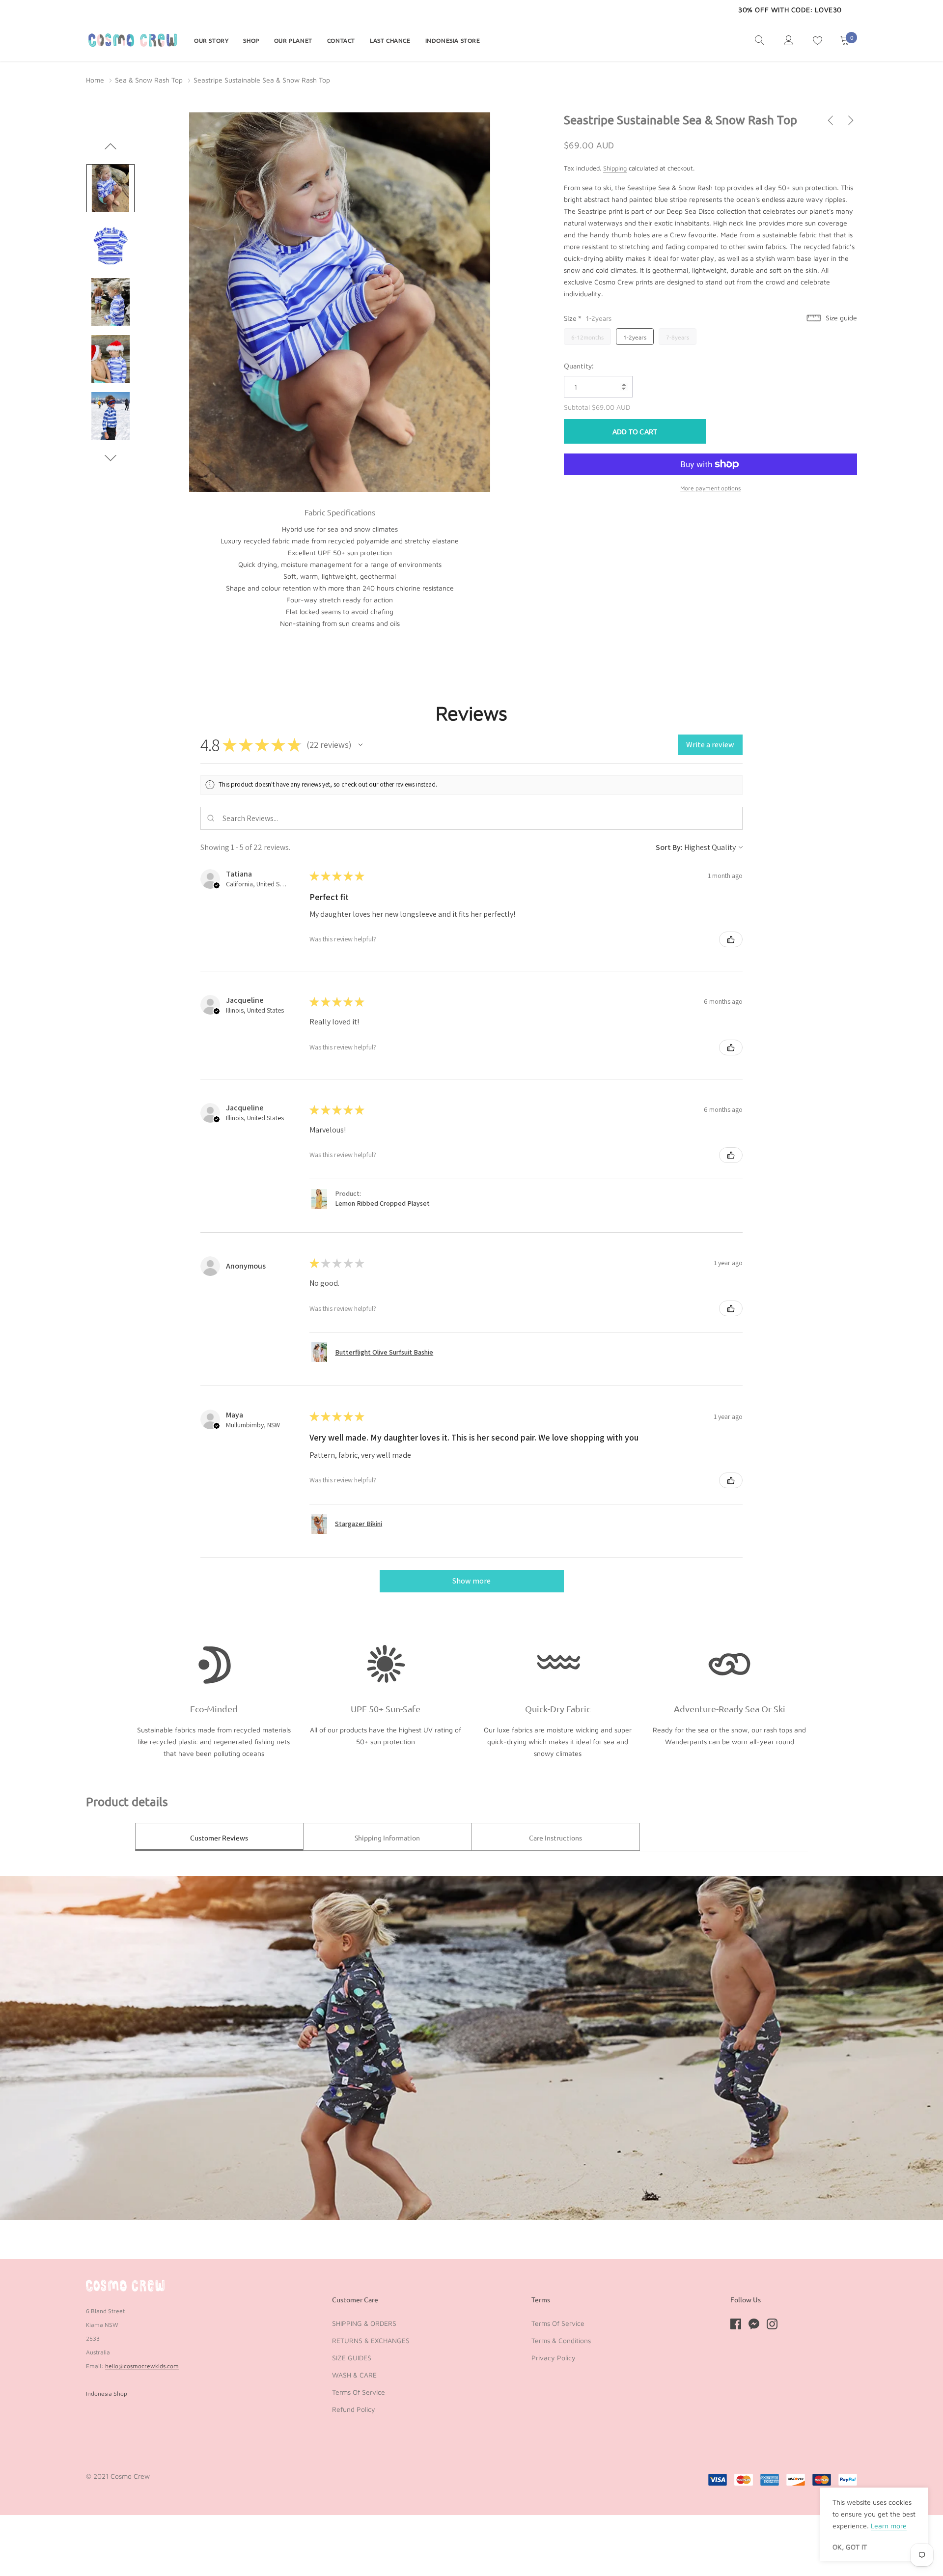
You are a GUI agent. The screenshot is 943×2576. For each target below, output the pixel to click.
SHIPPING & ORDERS (364, 2323)
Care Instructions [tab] (555, 1838)
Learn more (889, 2526)
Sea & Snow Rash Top (149, 80)
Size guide (840, 317)
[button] (361, 745)
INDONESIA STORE (453, 40)
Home (95, 80)
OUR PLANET (293, 40)
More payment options (710, 488)
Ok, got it (850, 2547)
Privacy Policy (554, 2358)
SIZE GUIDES (352, 2358)
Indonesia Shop (107, 2393)
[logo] (133, 40)
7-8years (678, 337)
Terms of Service (359, 2392)
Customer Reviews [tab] (219, 1838)
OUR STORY (211, 40)
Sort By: (669, 847)
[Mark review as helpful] (731, 939)
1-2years (635, 337)
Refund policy (354, 2409)
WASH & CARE (354, 2375)
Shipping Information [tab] (387, 1838)
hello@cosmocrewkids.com (142, 2366)
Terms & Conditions (561, 2340)
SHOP (251, 40)
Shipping (615, 168)
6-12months (587, 337)
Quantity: (579, 366)
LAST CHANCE (390, 40)
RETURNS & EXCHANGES (371, 2340)
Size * (588, 318)
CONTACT (341, 40)
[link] (760, 40)
